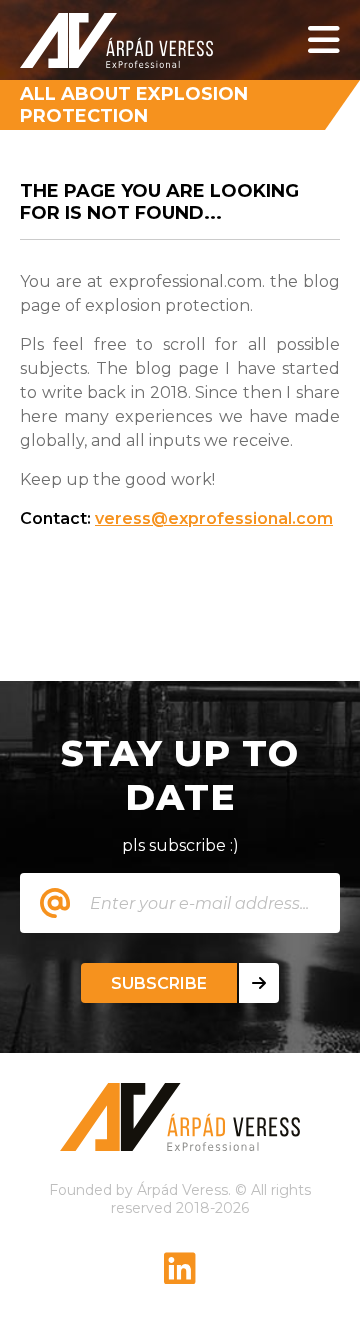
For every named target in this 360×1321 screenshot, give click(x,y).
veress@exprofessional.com (214, 518)
